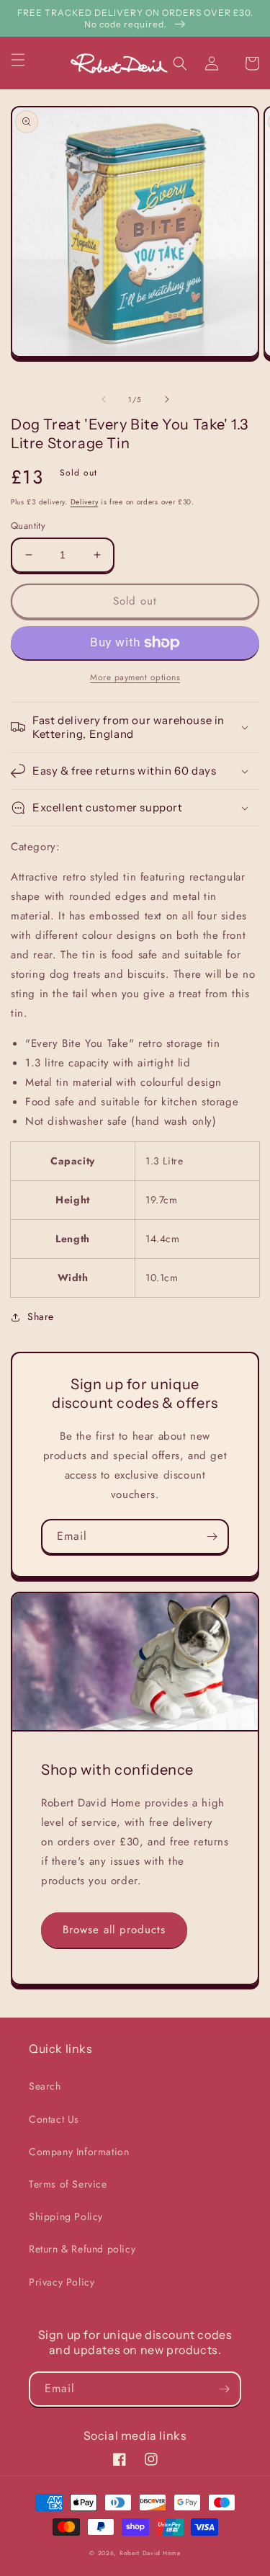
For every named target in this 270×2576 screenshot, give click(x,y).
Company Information (79, 2152)
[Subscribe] (212, 1537)
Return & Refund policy (82, 2249)
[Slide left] (104, 399)
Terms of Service (68, 2184)
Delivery (85, 502)
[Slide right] (167, 399)
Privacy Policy (62, 2282)
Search (45, 2086)
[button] (27, 60)
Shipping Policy (66, 2216)
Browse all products (114, 1930)
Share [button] (41, 1316)
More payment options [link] (135, 677)
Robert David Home (150, 2553)
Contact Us (54, 2119)
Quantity (28, 526)
